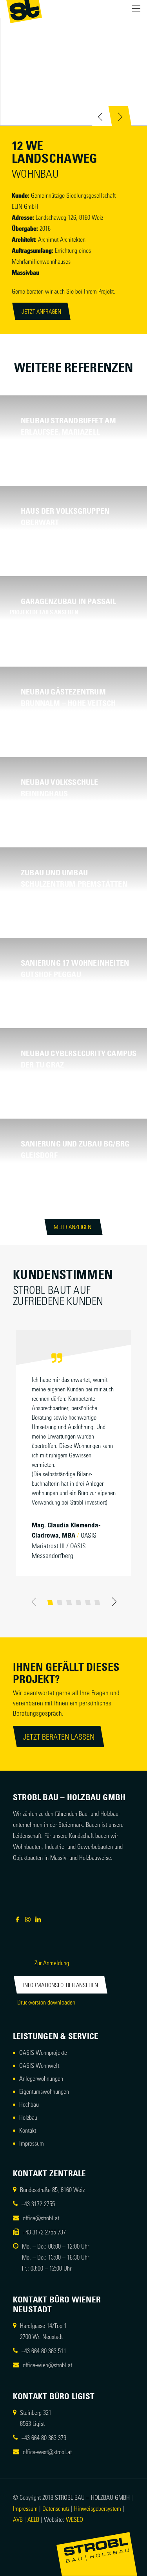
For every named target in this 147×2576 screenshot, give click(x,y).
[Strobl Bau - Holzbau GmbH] (24, 12)
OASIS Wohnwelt (39, 2065)
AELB (33, 2519)
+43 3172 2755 (38, 2204)
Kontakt (28, 2130)
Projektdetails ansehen (44, 443)
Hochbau (29, 2104)
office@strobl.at (41, 2218)
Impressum (32, 2143)
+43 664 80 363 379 (44, 2437)
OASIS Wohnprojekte (43, 2052)
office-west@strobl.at (47, 2452)
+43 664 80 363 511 (44, 2351)
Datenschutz (56, 2508)
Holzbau (28, 2117)
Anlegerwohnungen (41, 2078)
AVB (18, 2519)
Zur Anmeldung (52, 1963)
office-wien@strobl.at (47, 2365)
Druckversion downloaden (46, 2002)
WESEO (74, 2519)
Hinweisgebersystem (98, 2508)
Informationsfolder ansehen (61, 1985)
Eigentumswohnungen (44, 2091)
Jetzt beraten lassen (59, 1736)
